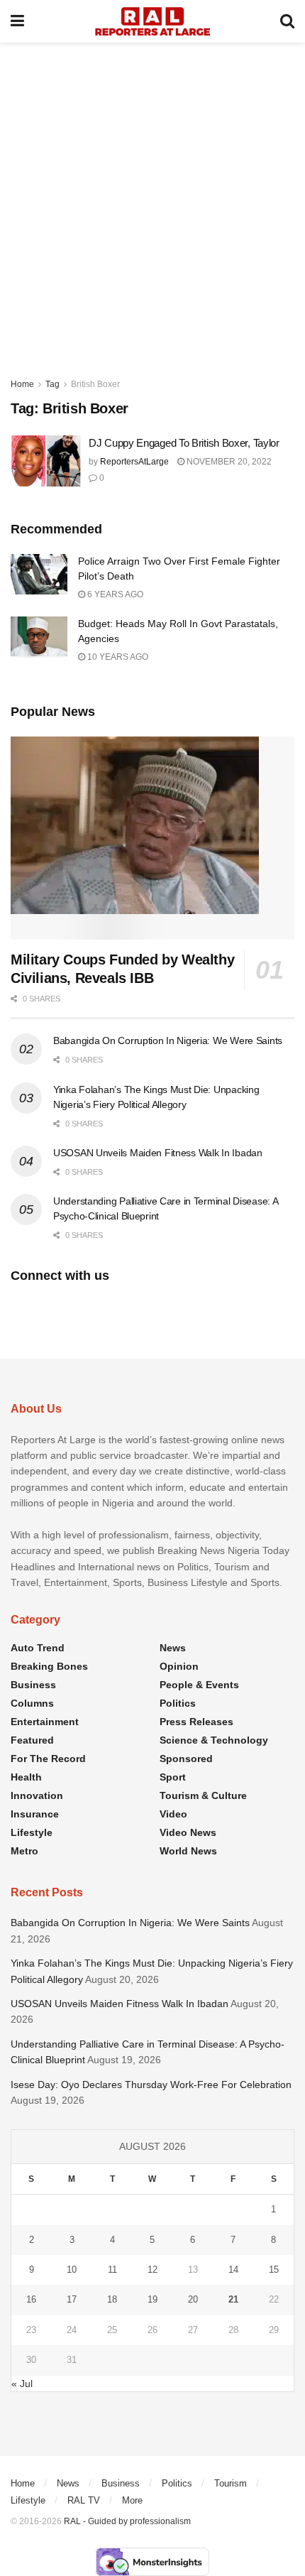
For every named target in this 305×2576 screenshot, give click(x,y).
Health (26, 1777)
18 (112, 2299)
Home (22, 384)
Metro (24, 1851)
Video (173, 1814)
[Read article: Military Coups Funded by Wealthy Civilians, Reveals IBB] (152, 838)
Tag (52, 384)
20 (193, 2299)
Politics (178, 1703)
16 (31, 2299)
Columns (32, 1703)
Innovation (37, 1795)
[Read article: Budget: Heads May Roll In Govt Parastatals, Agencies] (39, 637)
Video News (188, 1832)
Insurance (35, 1814)
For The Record (48, 1759)
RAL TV (84, 2500)
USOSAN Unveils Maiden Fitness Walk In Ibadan (158, 1153)
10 (72, 2270)
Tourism (231, 2483)
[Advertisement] (152, 202)
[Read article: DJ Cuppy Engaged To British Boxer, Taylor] (46, 461)
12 (152, 2270)
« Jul (22, 2384)
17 (72, 2299)
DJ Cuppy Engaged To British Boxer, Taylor (184, 443)
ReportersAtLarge (134, 462)
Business (33, 1685)
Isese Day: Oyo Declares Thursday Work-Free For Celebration (152, 2085)
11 (112, 2270)
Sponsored (186, 1759)
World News (188, 1851)
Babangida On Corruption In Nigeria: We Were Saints (168, 1040)
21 (233, 2299)
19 (152, 2299)
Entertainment (45, 1722)
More (132, 2500)
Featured (32, 1740)
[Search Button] (287, 21)
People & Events (199, 1685)
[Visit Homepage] (152, 21)
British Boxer (95, 384)
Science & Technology (214, 1740)
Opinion (179, 1666)
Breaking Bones (49, 1666)
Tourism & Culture (203, 1795)
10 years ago (117, 657)
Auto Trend (38, 1648)
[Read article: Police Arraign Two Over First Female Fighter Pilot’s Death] (39, 574)
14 (233, 2270)
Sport (173, 1777)
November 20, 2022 (228, 462)
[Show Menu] (17, 21)
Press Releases (196, 1722)
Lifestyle (32, 1832)
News (173, 1648)
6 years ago (114, 594)
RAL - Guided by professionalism (127, 2521)
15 (274, 2270)
